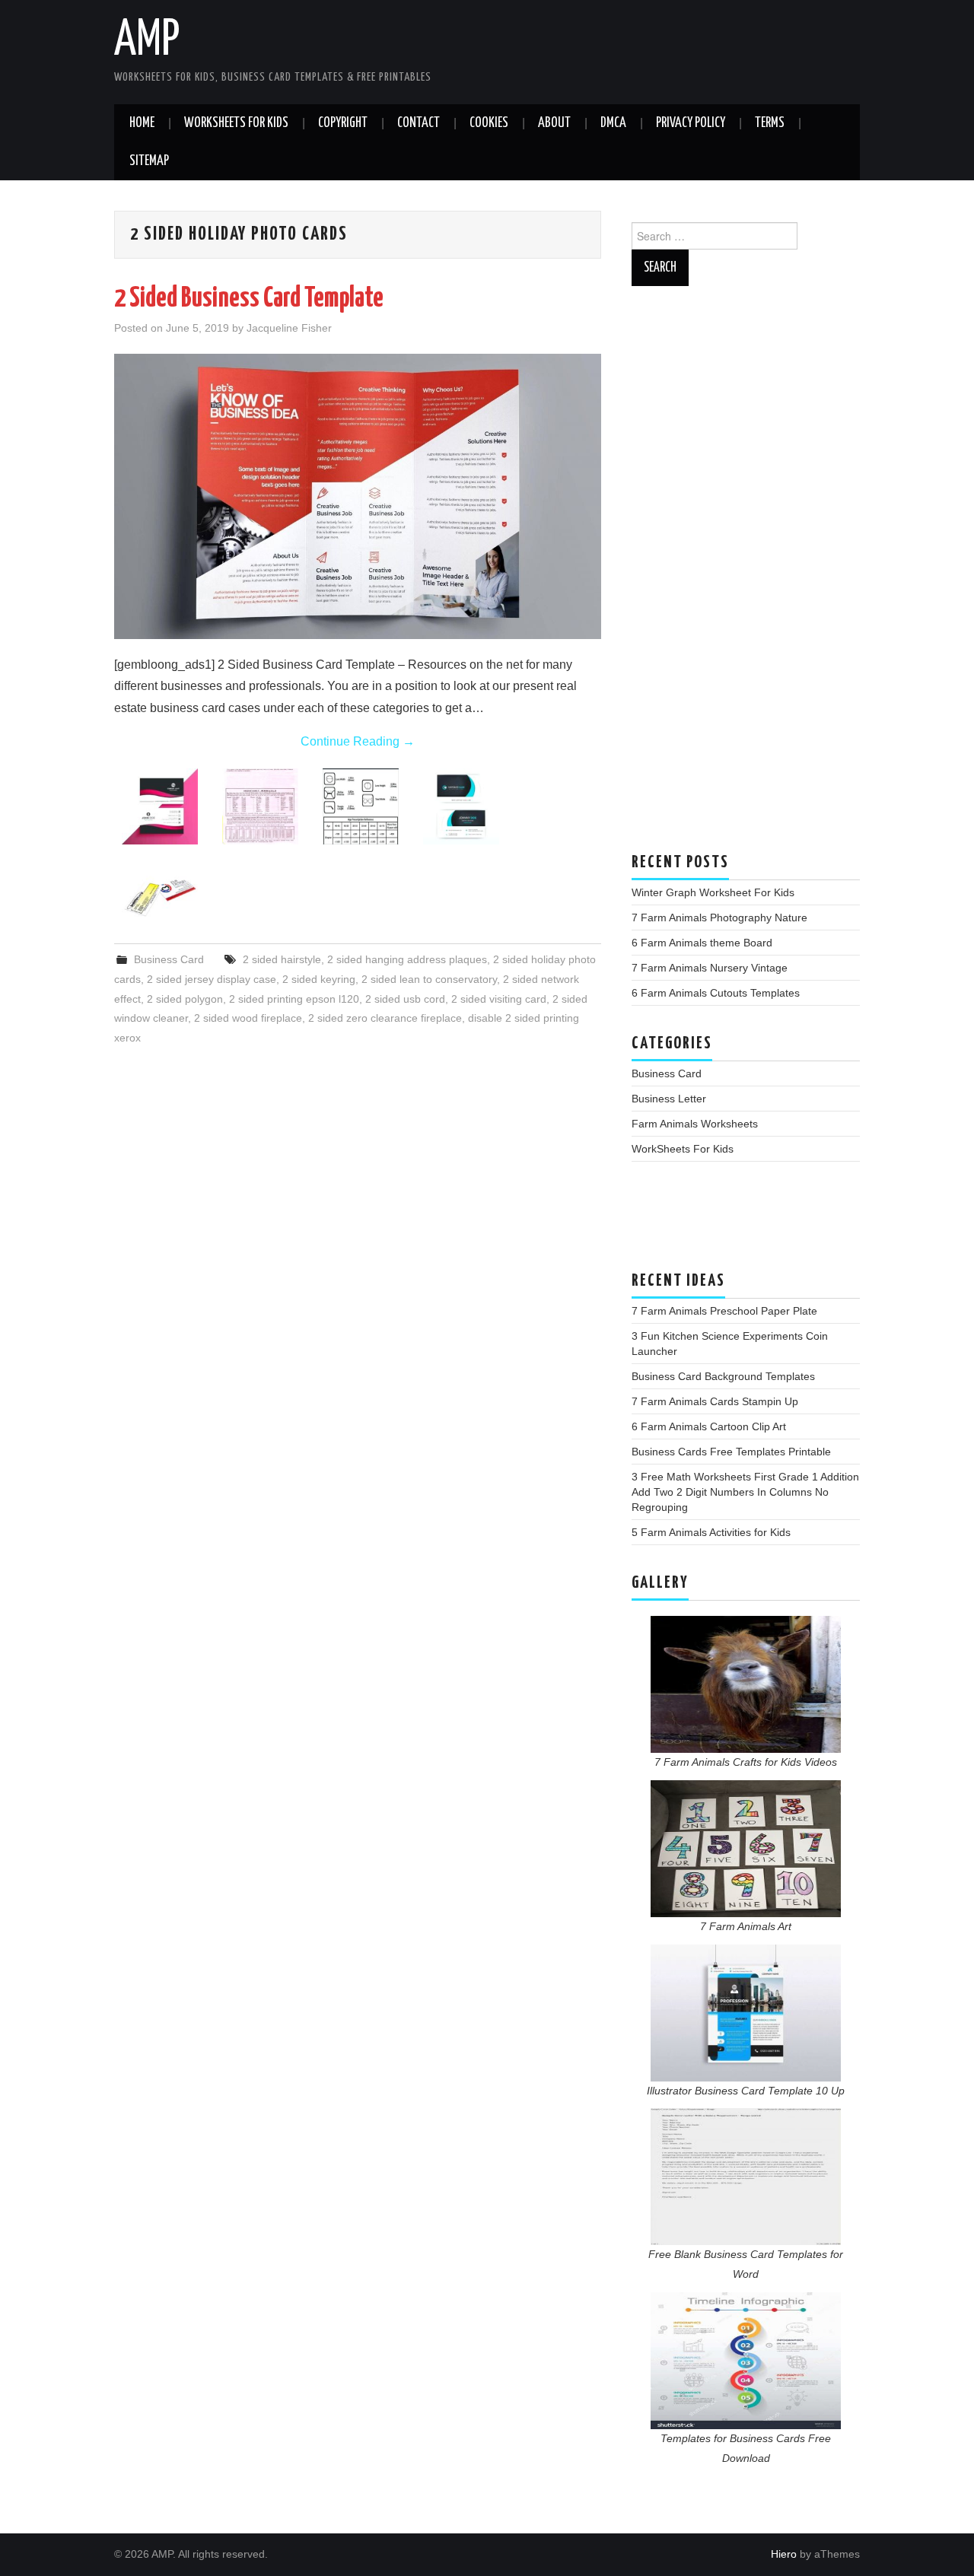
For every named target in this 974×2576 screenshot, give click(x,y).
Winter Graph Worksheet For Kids (713, 892)
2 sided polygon (185, 999)
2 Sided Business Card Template (249, 299)
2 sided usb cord (405, 999)
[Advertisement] (746, 577)
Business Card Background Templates (723, 1376)
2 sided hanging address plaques (407, 959)
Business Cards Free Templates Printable (731, 1452)
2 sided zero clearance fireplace (385, 1018)
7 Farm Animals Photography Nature (719, 918)
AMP (147, 41)
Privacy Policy (691, 123)
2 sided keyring (319, 979)
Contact (419, 123)
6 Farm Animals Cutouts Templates (716, 993)
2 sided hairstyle (282, 959)
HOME (142, 123)
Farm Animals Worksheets (695, 1124)
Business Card (169, 959)
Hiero (784, 2554)
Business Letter (669, 1099)
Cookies (489, 123)
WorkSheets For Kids (236, 123)
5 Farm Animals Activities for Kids (711, 1532)
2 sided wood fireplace (248, 1018)
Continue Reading (358, 741)
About (554, 123)
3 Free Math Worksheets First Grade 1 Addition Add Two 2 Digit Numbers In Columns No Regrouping (745, 1492)
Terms (770, 123)
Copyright (343, 123)
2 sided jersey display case (212, 979)
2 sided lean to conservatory (429, 979)
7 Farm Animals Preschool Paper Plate (724, 1311)
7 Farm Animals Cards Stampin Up (715, 1401)
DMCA (613, 123)
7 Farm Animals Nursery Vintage (710, 968)
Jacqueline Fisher (289, 328)
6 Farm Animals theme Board (702, 943)
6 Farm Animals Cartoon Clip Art (709, 1426)
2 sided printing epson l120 (294, 999)
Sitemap (149, 161)
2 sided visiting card (499, 999)
